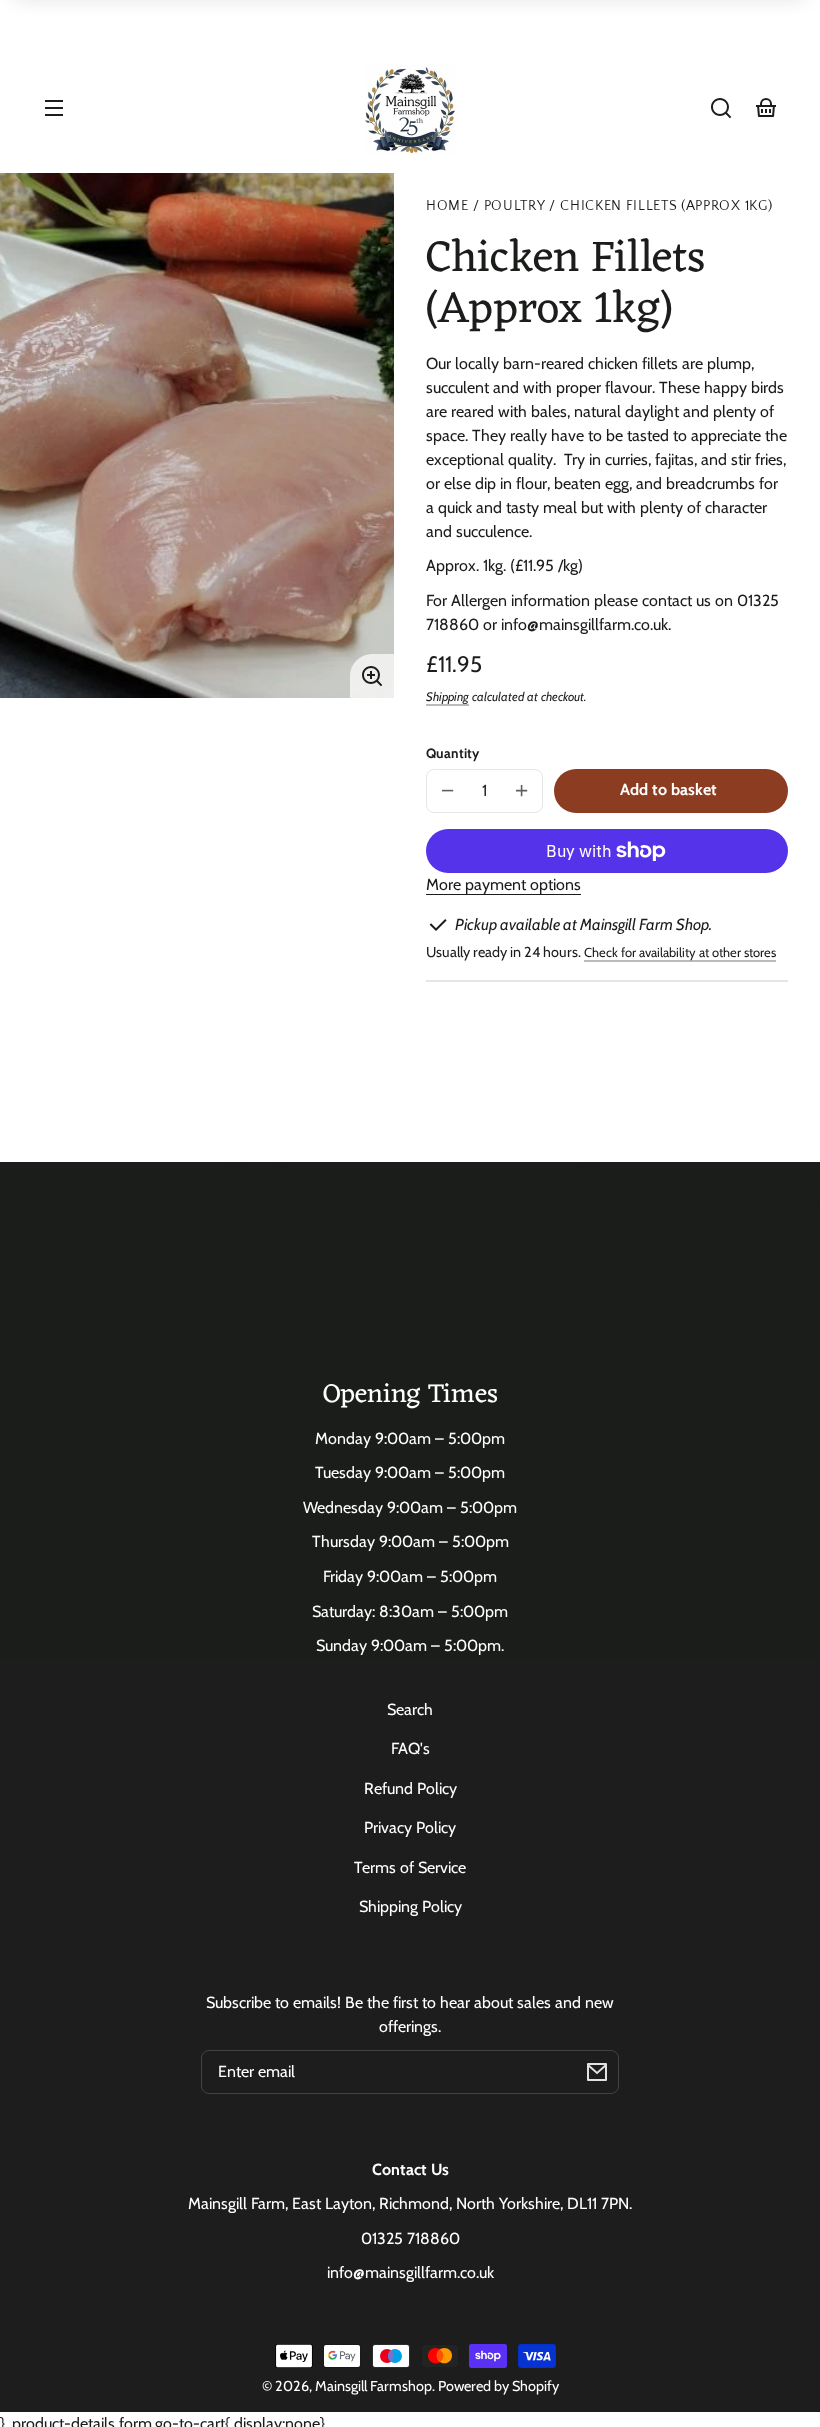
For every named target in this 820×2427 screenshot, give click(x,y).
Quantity (452, 753)
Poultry (515, 206)
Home (447, 206)
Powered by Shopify (498, 2386)
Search (410, 1709)
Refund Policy (410, 1788)
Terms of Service (410, 1867)
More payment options (503, 884)
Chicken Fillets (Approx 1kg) (666, 206)
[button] (721, 108)
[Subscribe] (597, 2072)
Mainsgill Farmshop (373, 2386)
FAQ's (410, 1748)
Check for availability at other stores (680, 952)
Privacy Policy (410, 1827)
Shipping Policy (410, 1906)
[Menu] (54, 108)
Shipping (447, 696)
